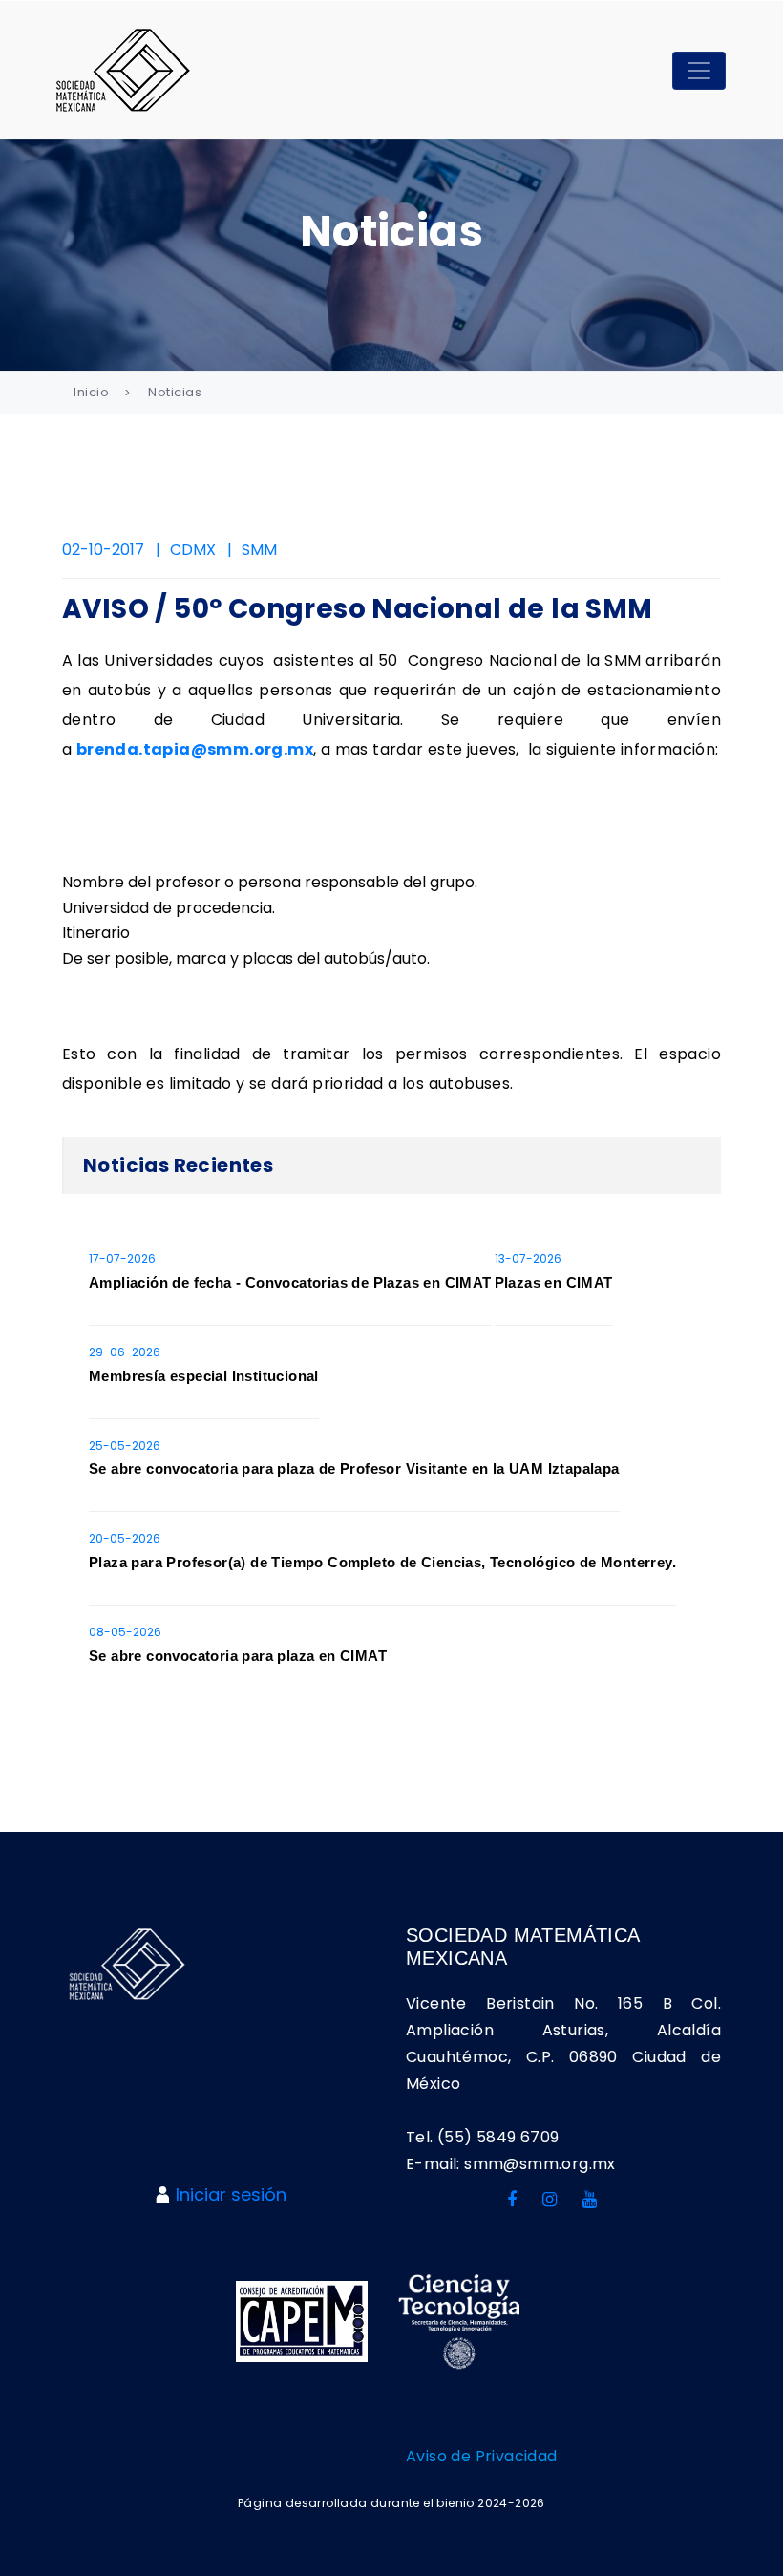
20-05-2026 (125, 1538)
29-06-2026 (125, 1352)
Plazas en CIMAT (554, 1282)
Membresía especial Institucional (204, 1376)
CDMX (193, 550)
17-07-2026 (122, 1258)
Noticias (175, 392)
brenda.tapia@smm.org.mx (195, 749)
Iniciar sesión (231, 2194)
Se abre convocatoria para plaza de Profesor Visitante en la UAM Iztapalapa (354, 1469)
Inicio (91, 392)
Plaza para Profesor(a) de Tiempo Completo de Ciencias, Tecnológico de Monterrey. (382, 1562)
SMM (259, 550)
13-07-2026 (528, 1258)
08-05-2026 (125, 1632)
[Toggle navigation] (699, 71)
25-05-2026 (125, 1446)
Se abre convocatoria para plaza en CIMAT (238, 1656)
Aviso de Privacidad (482, 2456)
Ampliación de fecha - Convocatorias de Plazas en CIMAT (290, 1282)
